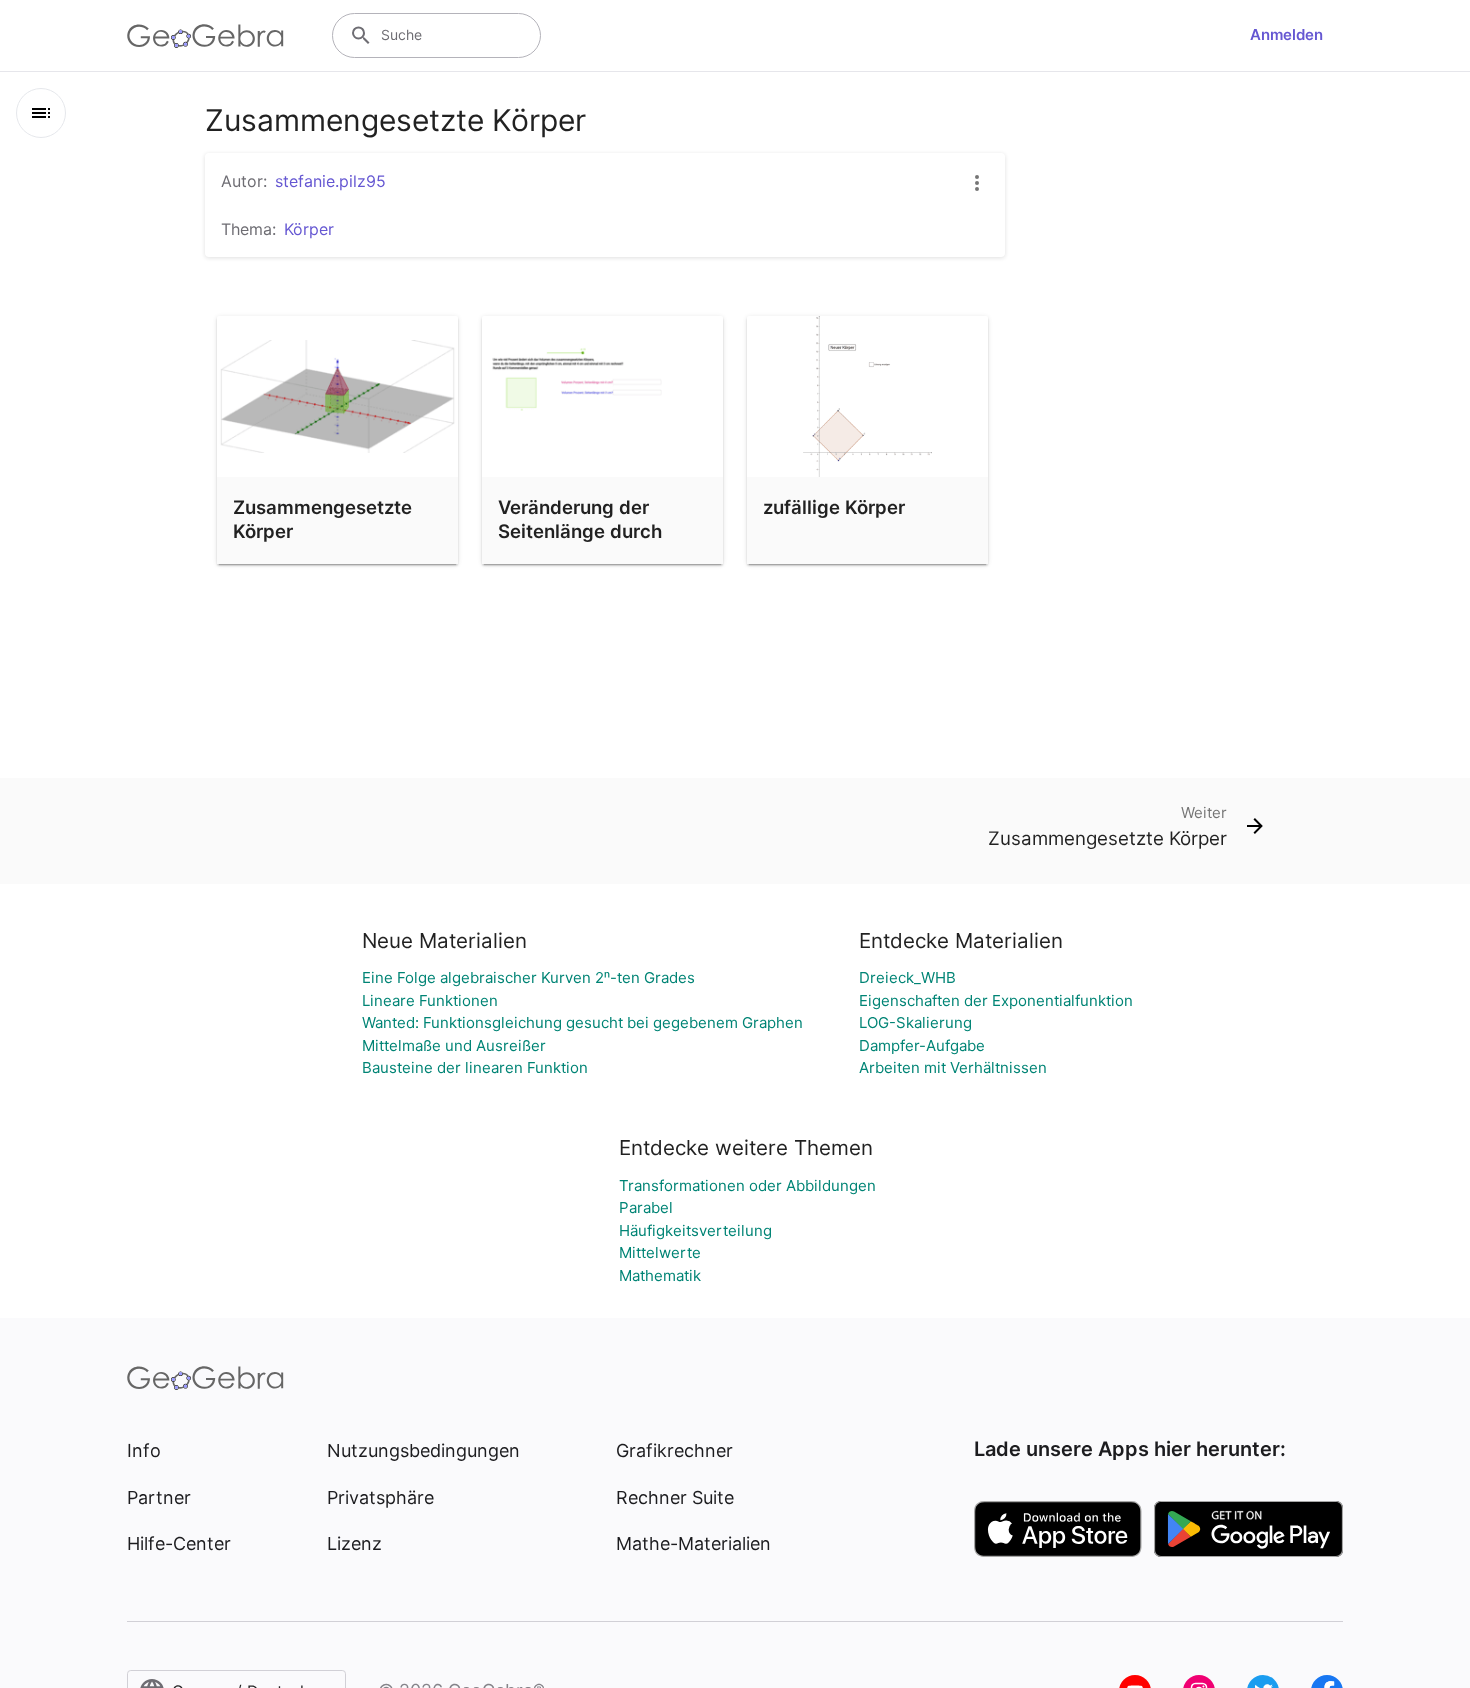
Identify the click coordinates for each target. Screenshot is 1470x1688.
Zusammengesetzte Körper (322, 519)
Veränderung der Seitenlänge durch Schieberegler (580, 531)
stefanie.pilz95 (330, 181)
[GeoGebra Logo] (205, 36)
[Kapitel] (41, 113)
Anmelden (1286, 34)
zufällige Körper (834, 507)
